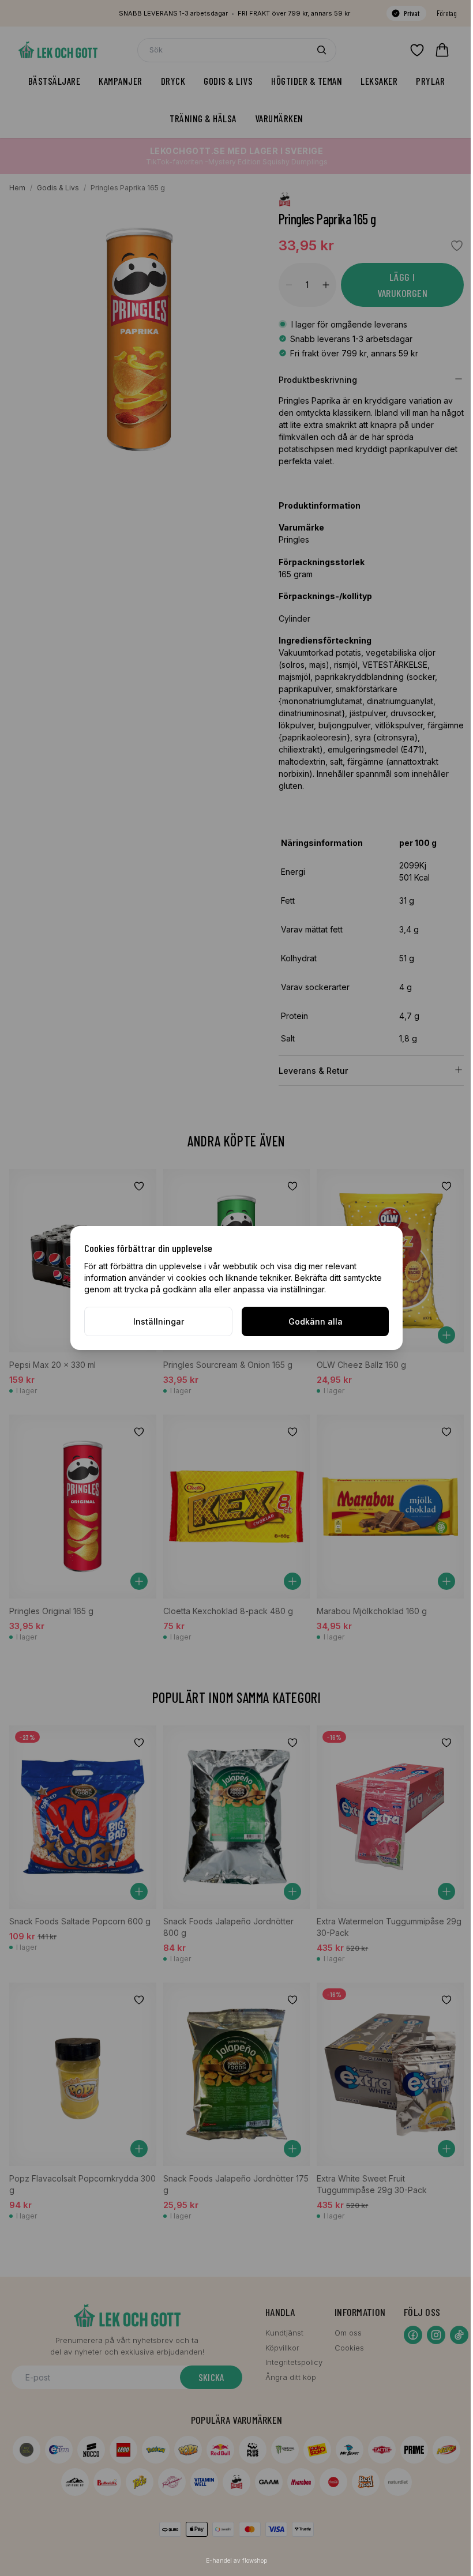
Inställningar (159, 1321)
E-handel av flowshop (236, 2560)
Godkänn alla (316, 1321)
